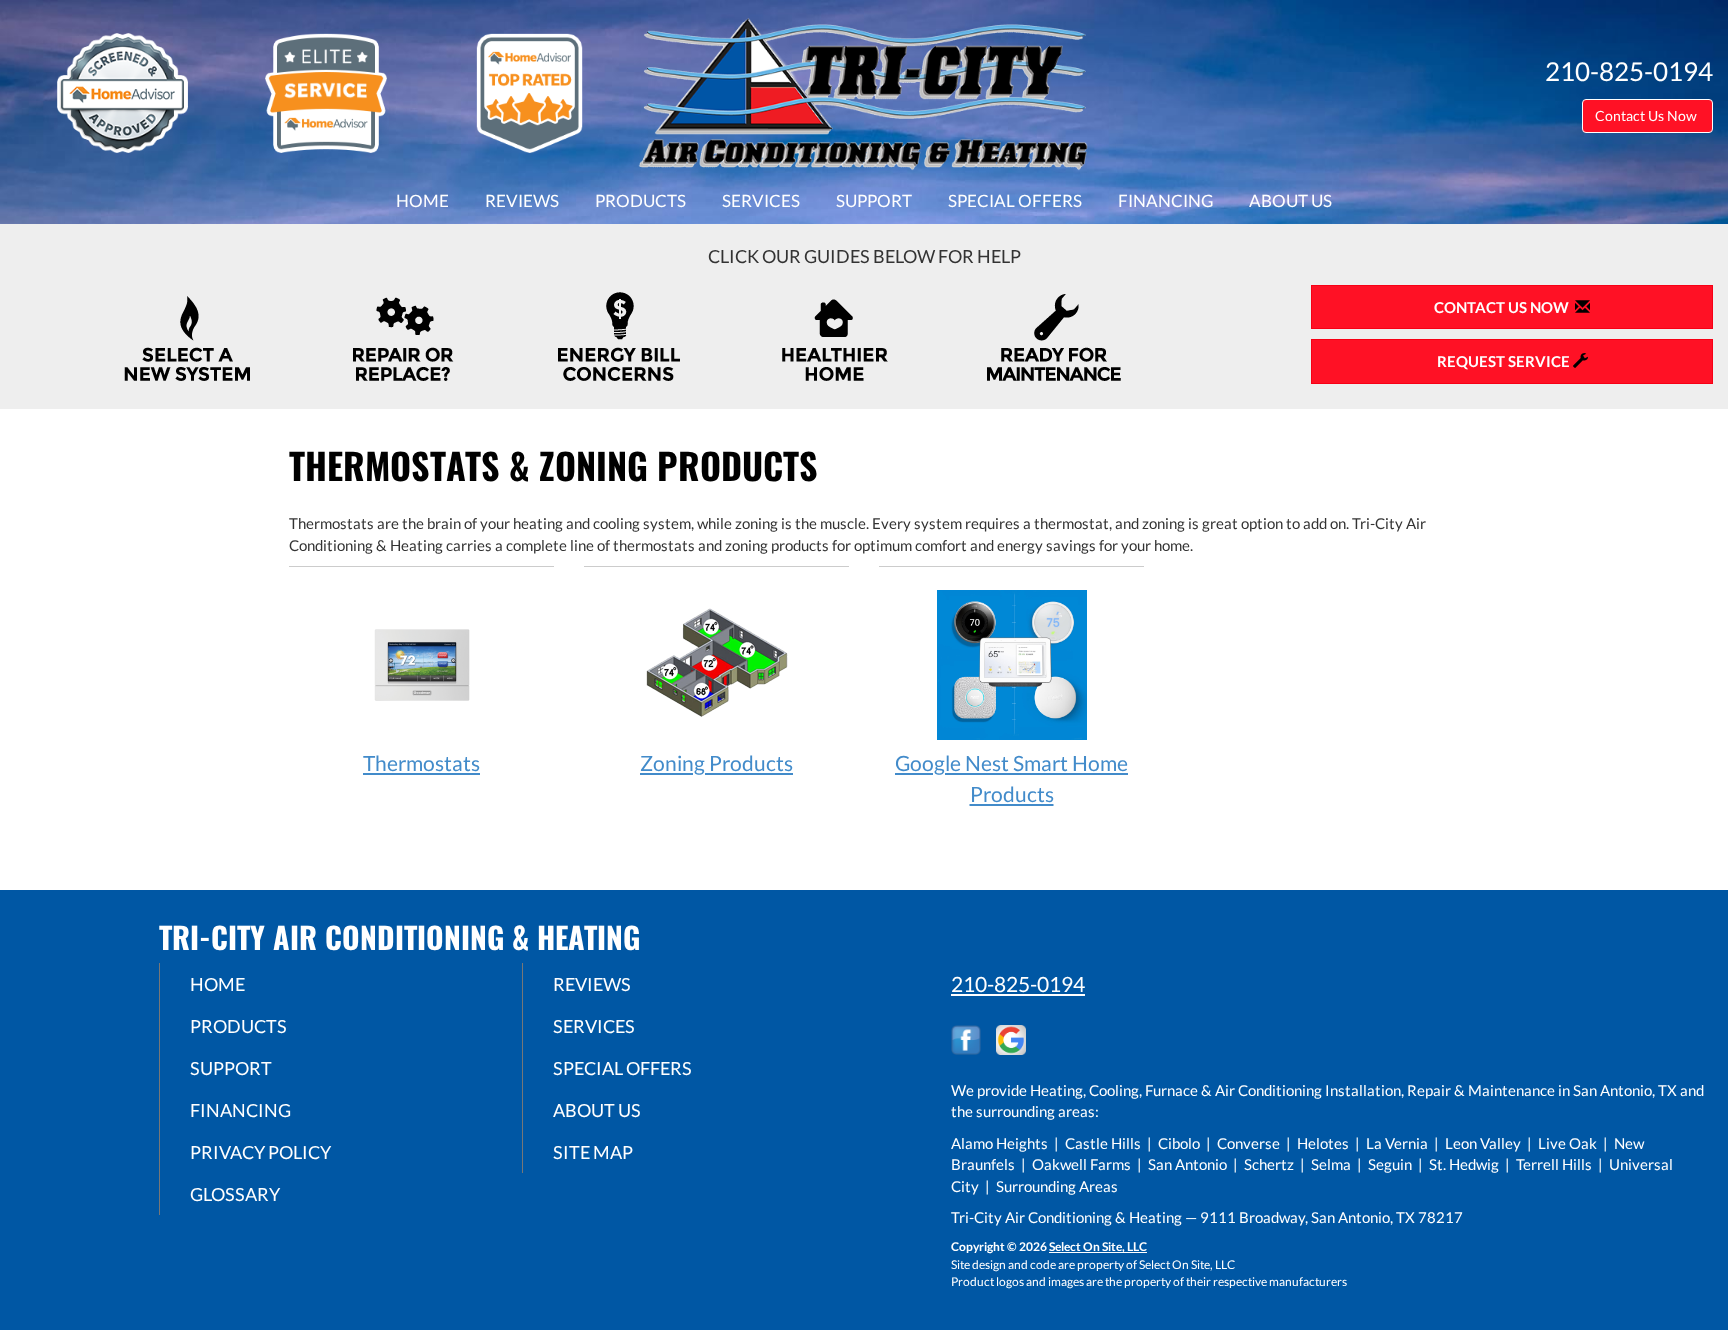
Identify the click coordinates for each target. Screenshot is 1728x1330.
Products (640, 201)
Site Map (593, 1152)
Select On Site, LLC (1098, 1246)
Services (761, 201)
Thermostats (421, 762)
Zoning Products (716, 762)
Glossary (235, 1194)
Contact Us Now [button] (1647, 115)
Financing (1165, 201)
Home (422, 201)
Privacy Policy (260, 1152)
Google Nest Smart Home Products (1011, 778)
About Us (1290, 201)
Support (874, 201)
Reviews (522, 201)
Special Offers (1015, 201)
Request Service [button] (1505, 361)
